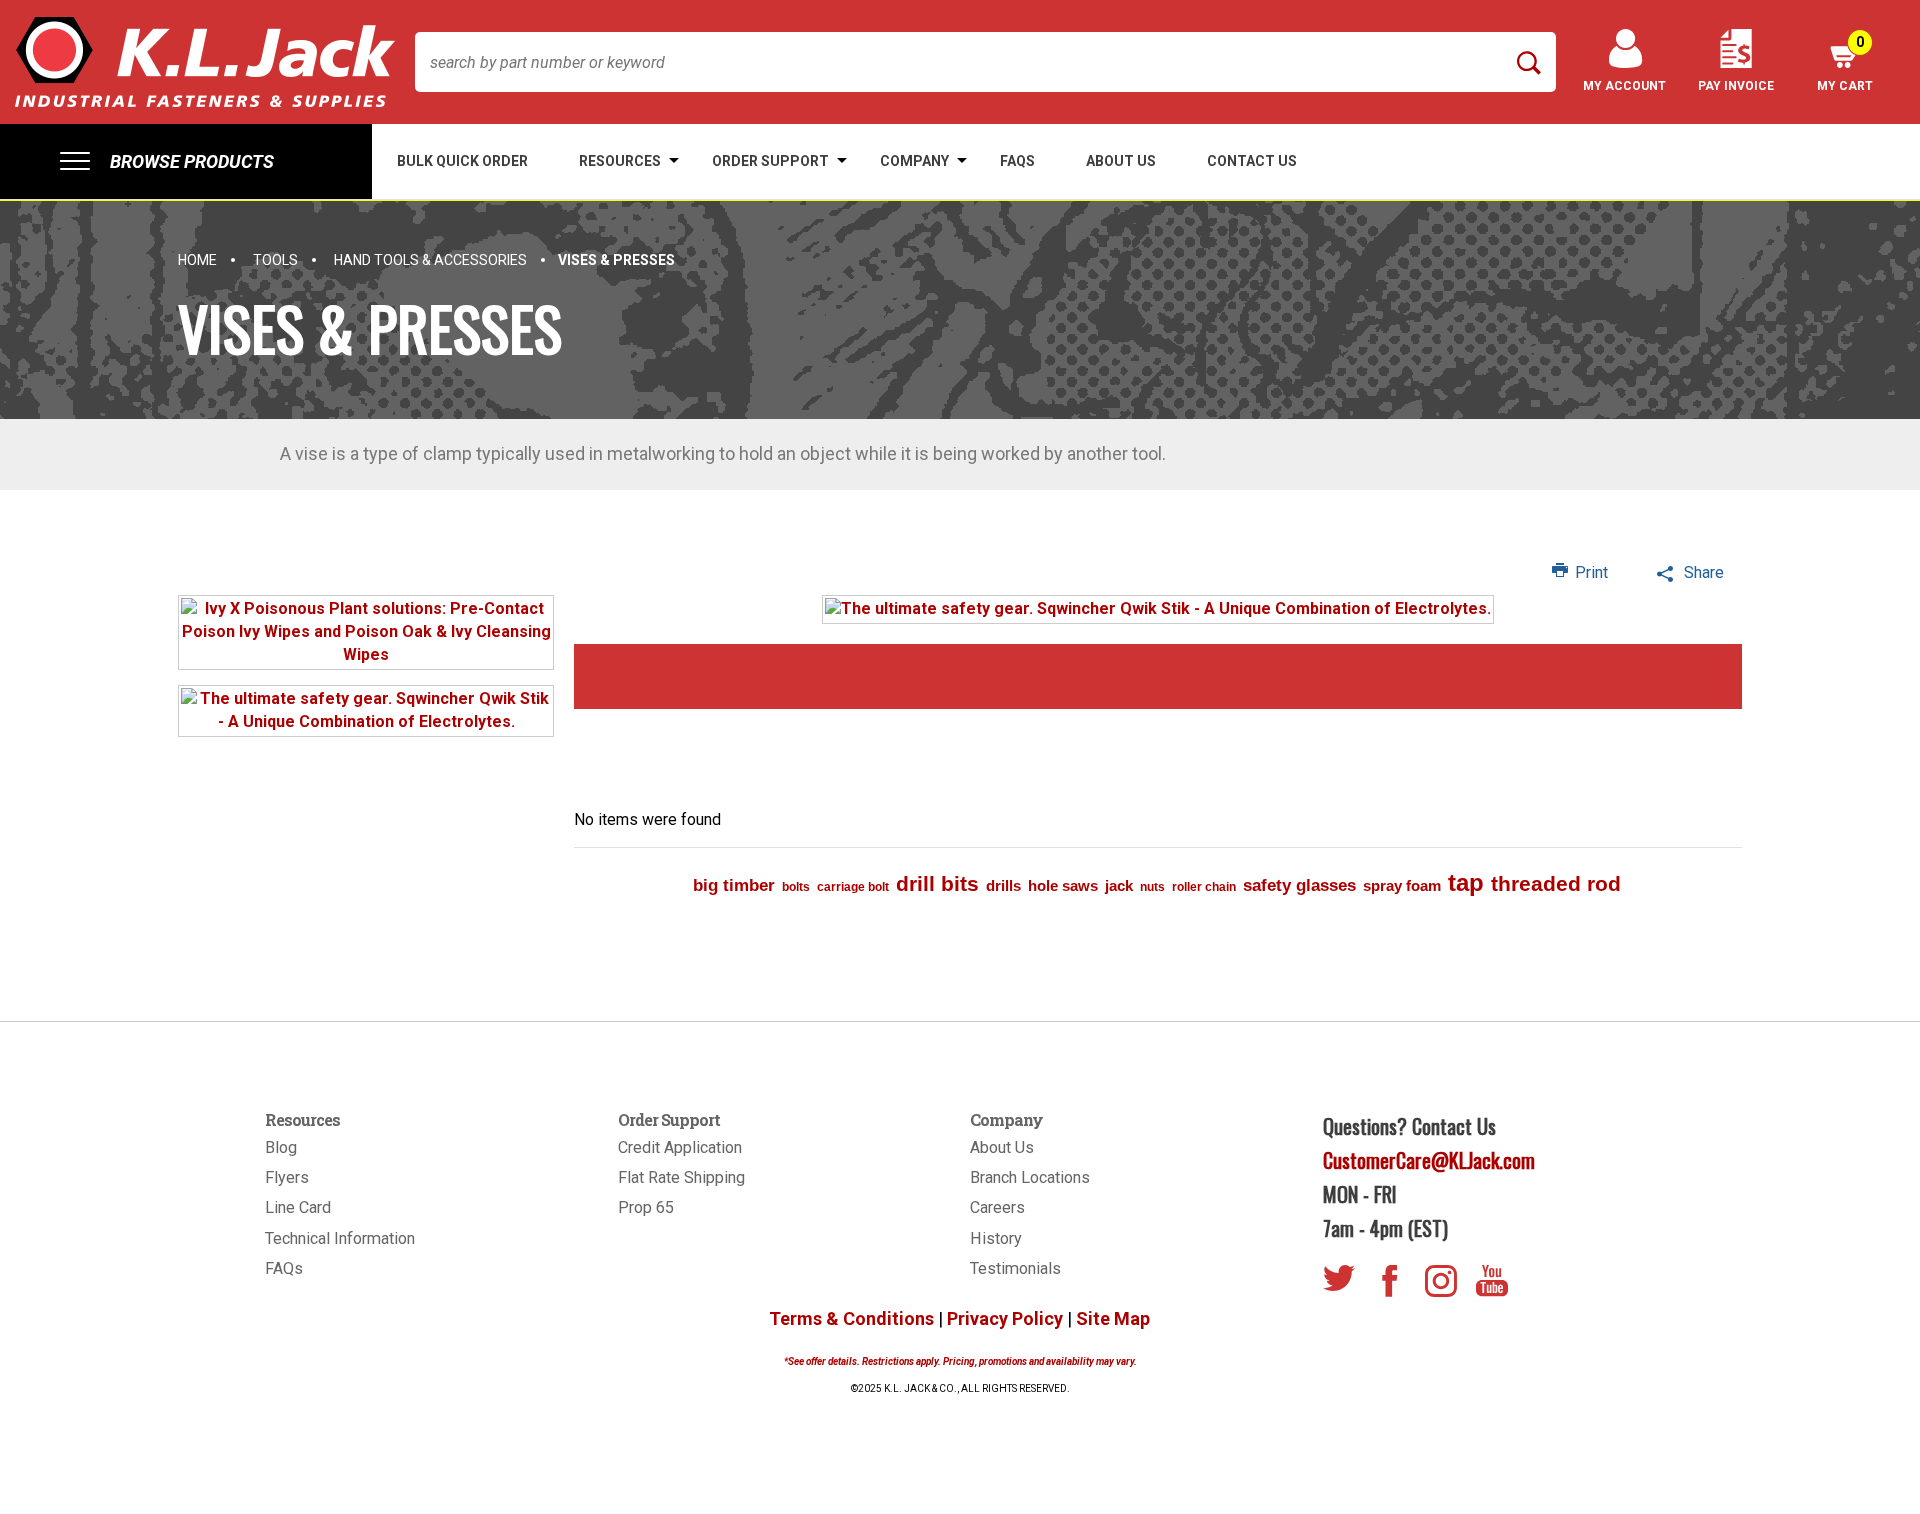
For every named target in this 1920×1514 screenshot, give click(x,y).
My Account (1624, 86)
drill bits (937, 883)
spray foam (1402, 885)
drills (1003, 885)
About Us (1002, 1147)
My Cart (1845, 63)
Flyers (287, 1177)
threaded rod (1556, 883)
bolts (796, 887)
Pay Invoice (1736, 86)
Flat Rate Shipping (681, 1177)
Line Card (298, 1207)
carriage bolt (853, 887)
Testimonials (1015, 1268)
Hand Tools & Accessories (430, 260)
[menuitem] (186, 161)
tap (1466, 882)
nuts (1152, 887)
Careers (997, 1207)
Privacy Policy (1005, 1318)
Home (197, 260)
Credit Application (680, 1147)
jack (1119, 885)
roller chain (1204, 887)
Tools (275, 260)
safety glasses (1299, 885)
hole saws (1063, 885)
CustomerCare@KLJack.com (1429, 1160)
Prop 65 (646, 1207)
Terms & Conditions (851, 1318)
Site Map (1113, 1318)
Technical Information (340, 1238)
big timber (734, 885)
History (996, 1238)
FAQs (284, 1268)
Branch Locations (1030, 1177)
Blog (281, 1147)
